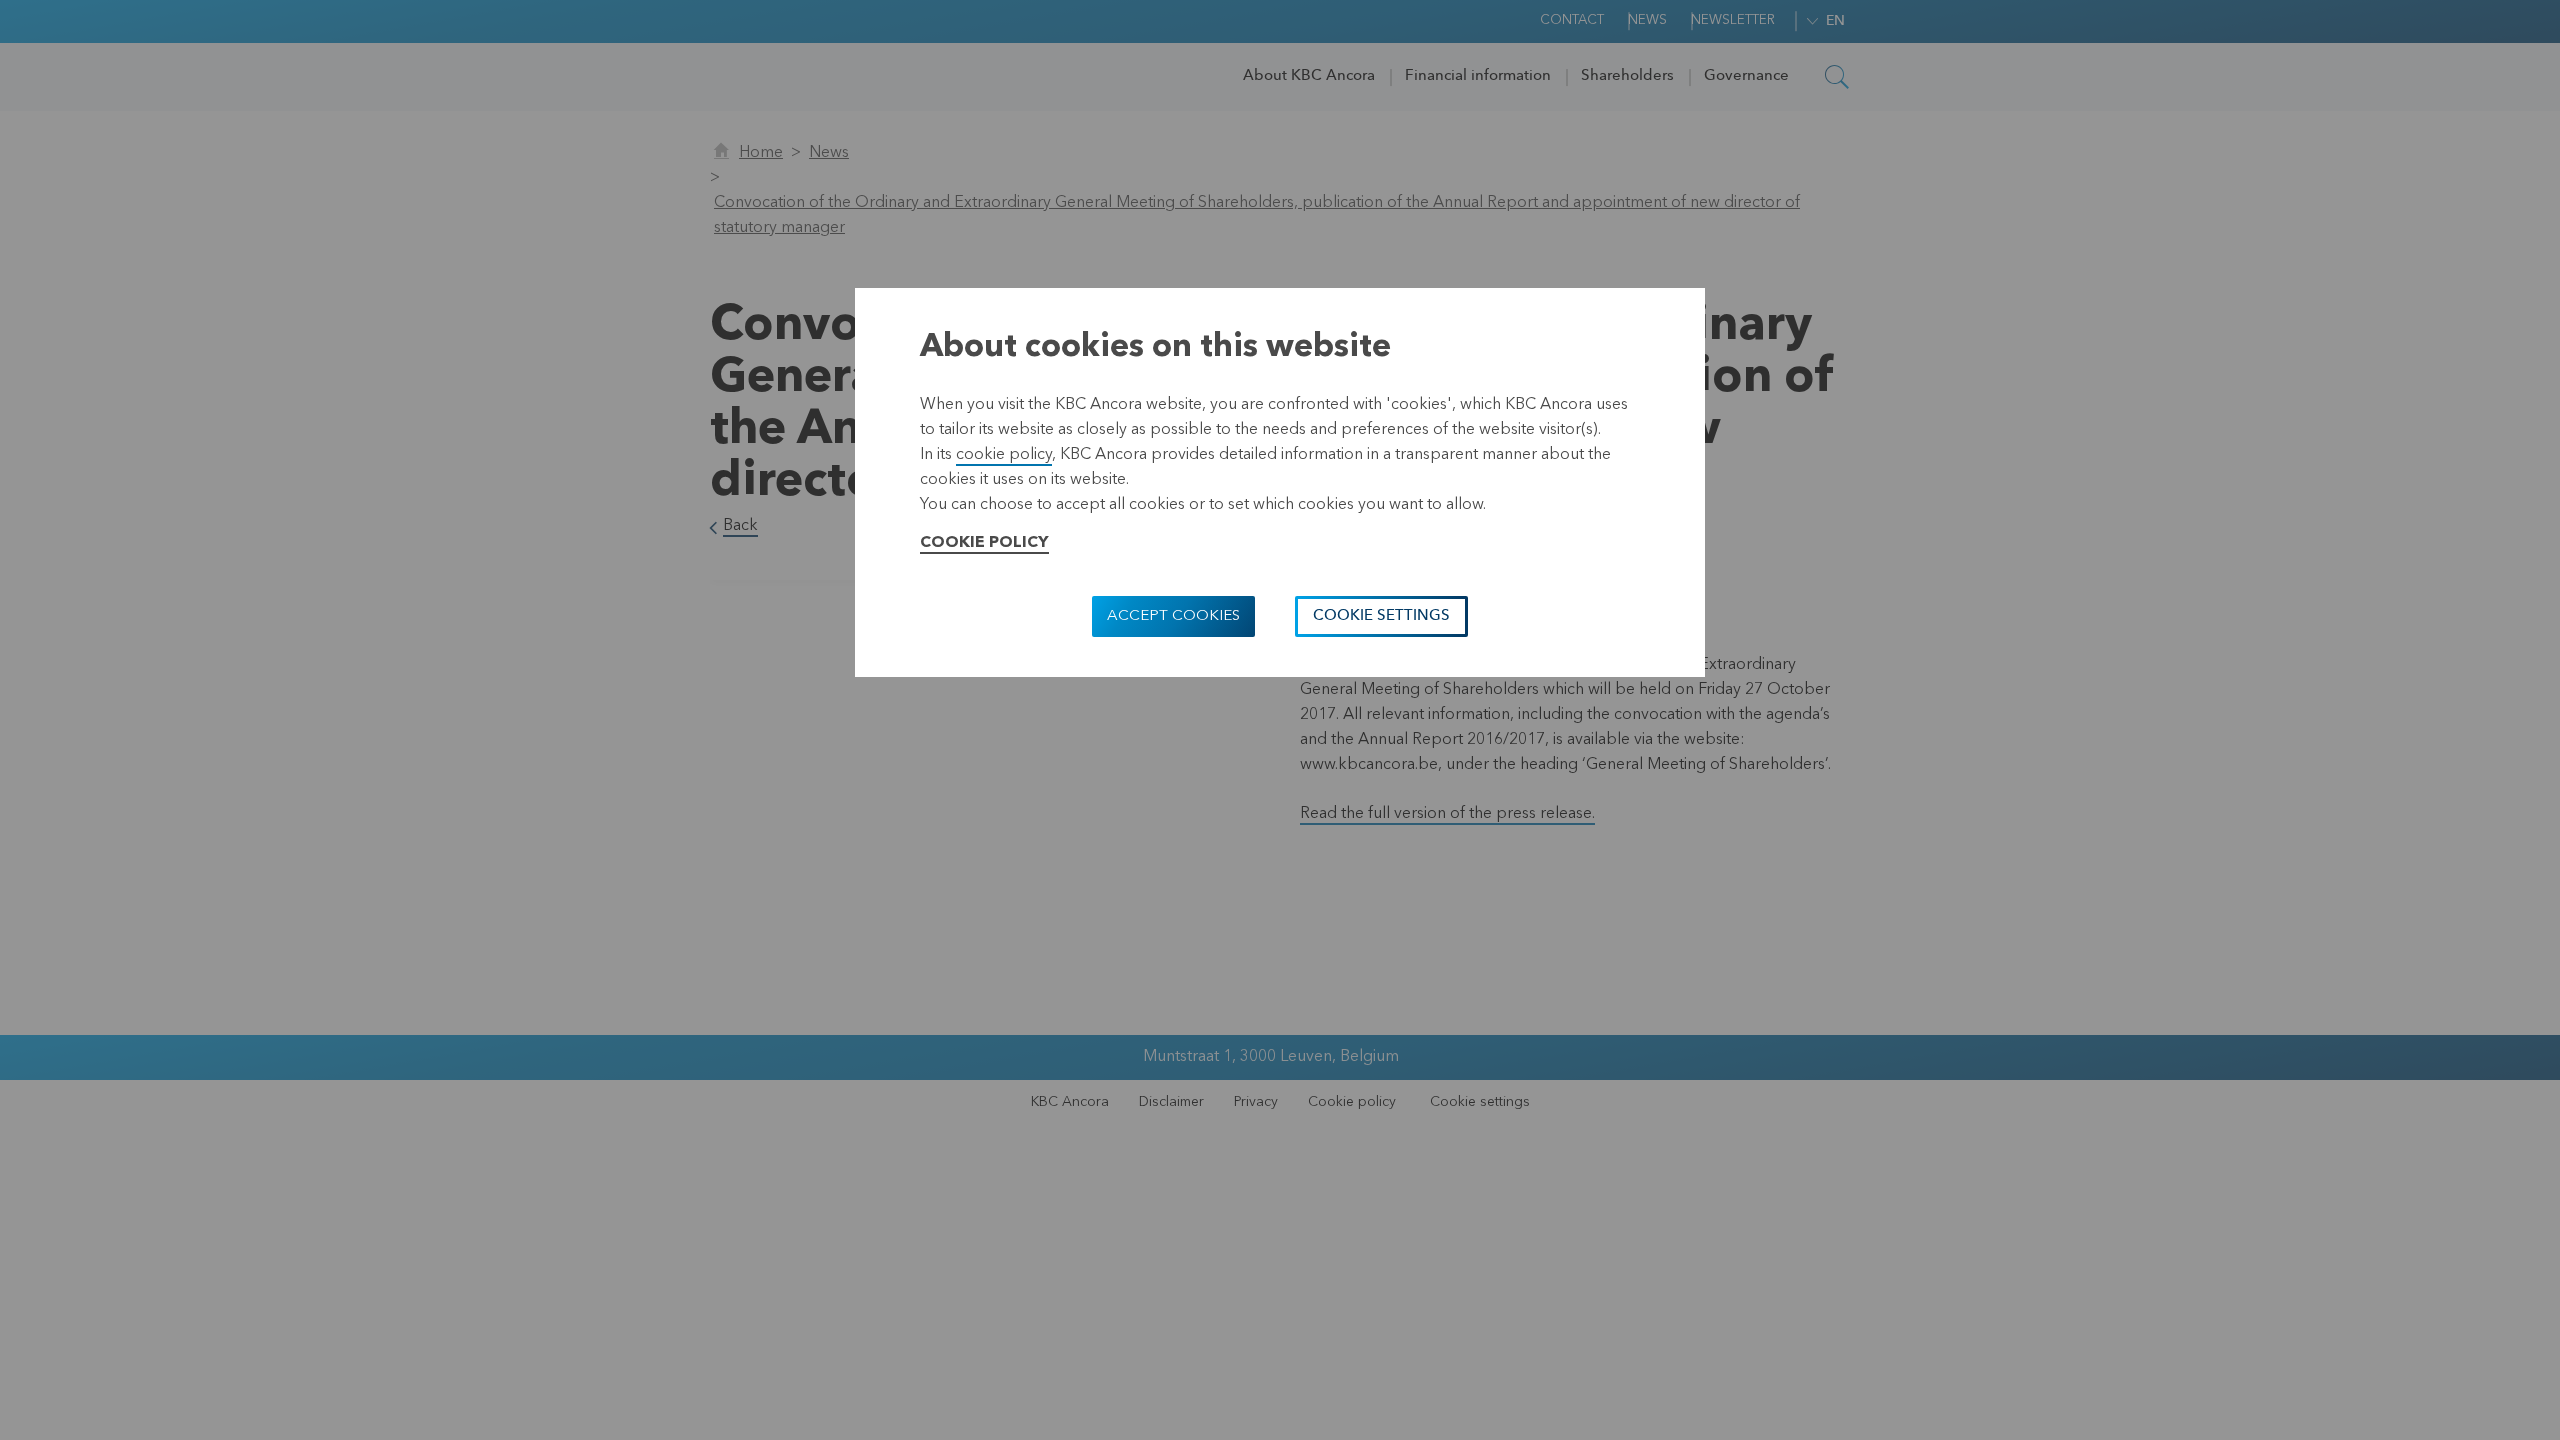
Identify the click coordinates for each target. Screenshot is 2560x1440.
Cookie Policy (984, 543)
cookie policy (1004, 455)
